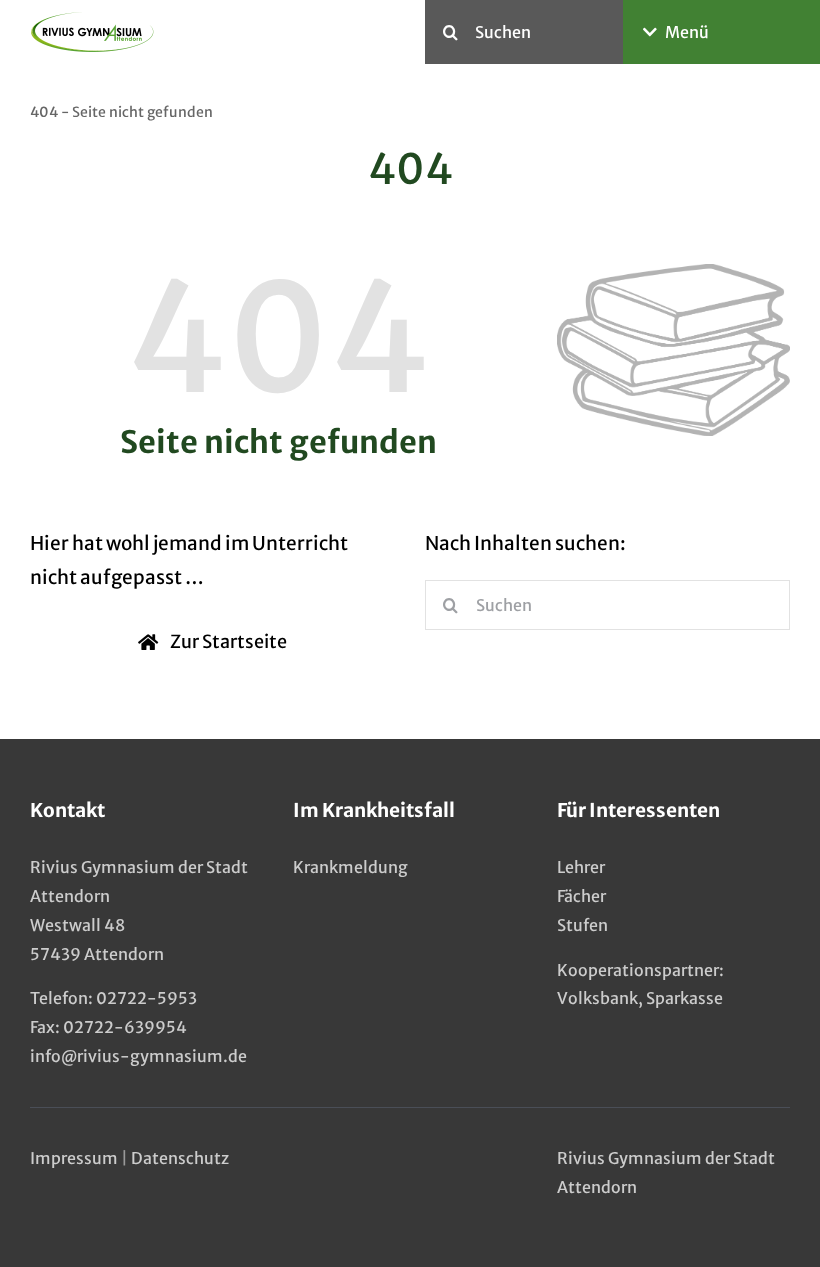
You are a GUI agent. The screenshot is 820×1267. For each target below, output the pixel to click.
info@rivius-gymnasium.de (138, 1056)
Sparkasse (684, 998)
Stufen (582, 925)
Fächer (581, 896)
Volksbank (597, 998)
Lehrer (581, 867)
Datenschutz (180, 1158)
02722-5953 (146, 998)
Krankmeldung (350, 867)
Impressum (74, 1158)
